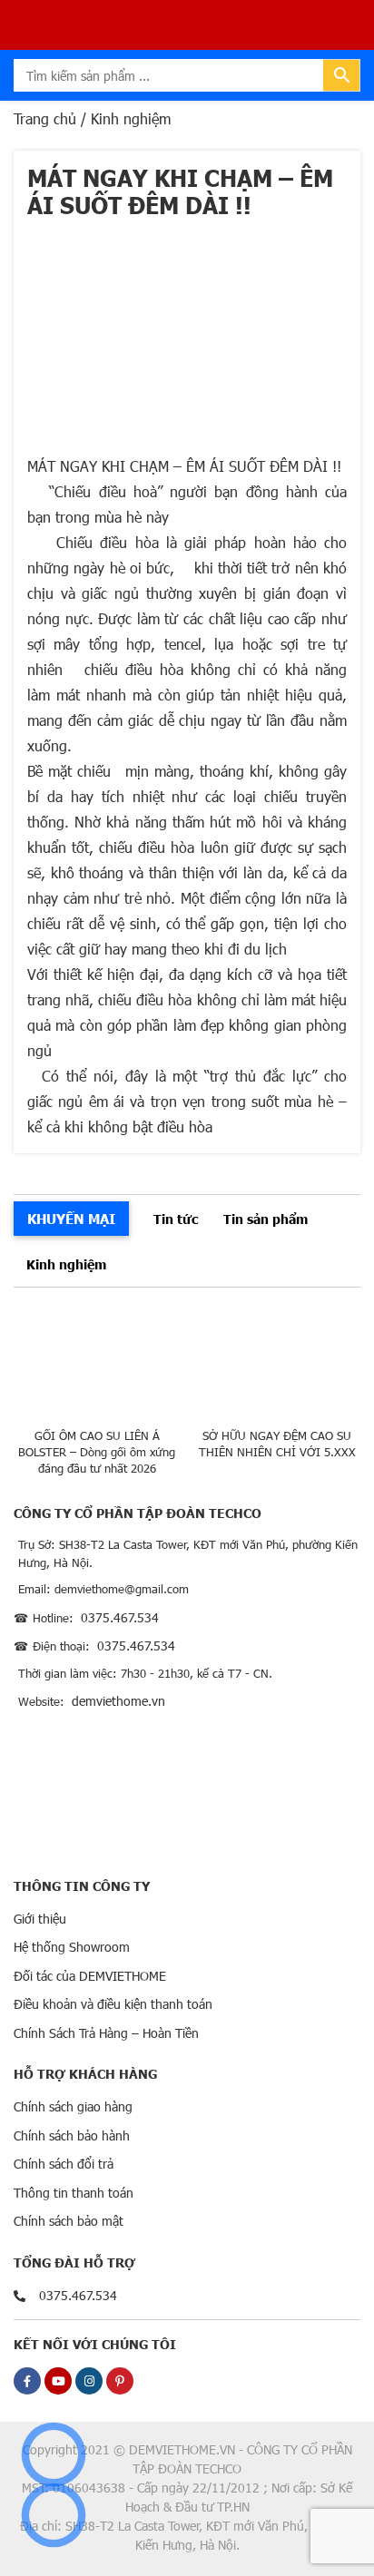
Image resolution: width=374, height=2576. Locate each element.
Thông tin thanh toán (74, 2193)
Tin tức (176, 1219)
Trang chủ (45, 118)
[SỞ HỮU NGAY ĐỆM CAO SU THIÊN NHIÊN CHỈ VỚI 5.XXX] (278, 1362)
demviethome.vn (118, 1701)
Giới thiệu (40, 1919)
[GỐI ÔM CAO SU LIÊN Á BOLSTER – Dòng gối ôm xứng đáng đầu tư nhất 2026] (97, 1362)
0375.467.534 (120, 1617)
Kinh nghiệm (66, 1264)
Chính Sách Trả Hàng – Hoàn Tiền (106, 2033)
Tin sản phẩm (266, 1219)
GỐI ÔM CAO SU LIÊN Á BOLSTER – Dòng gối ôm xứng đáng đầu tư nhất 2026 (97, 1452)
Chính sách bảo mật (69, 2221)
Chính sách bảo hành (72, 2135)
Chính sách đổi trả (64, 2164)
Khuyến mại (71, 1218)
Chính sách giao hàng (73, 2106)
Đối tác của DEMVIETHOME (90, 1976)
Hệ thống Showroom (72, 1947)
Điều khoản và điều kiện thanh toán (113, 2004)
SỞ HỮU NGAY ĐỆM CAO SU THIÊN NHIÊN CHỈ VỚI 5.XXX (277, 1444)
